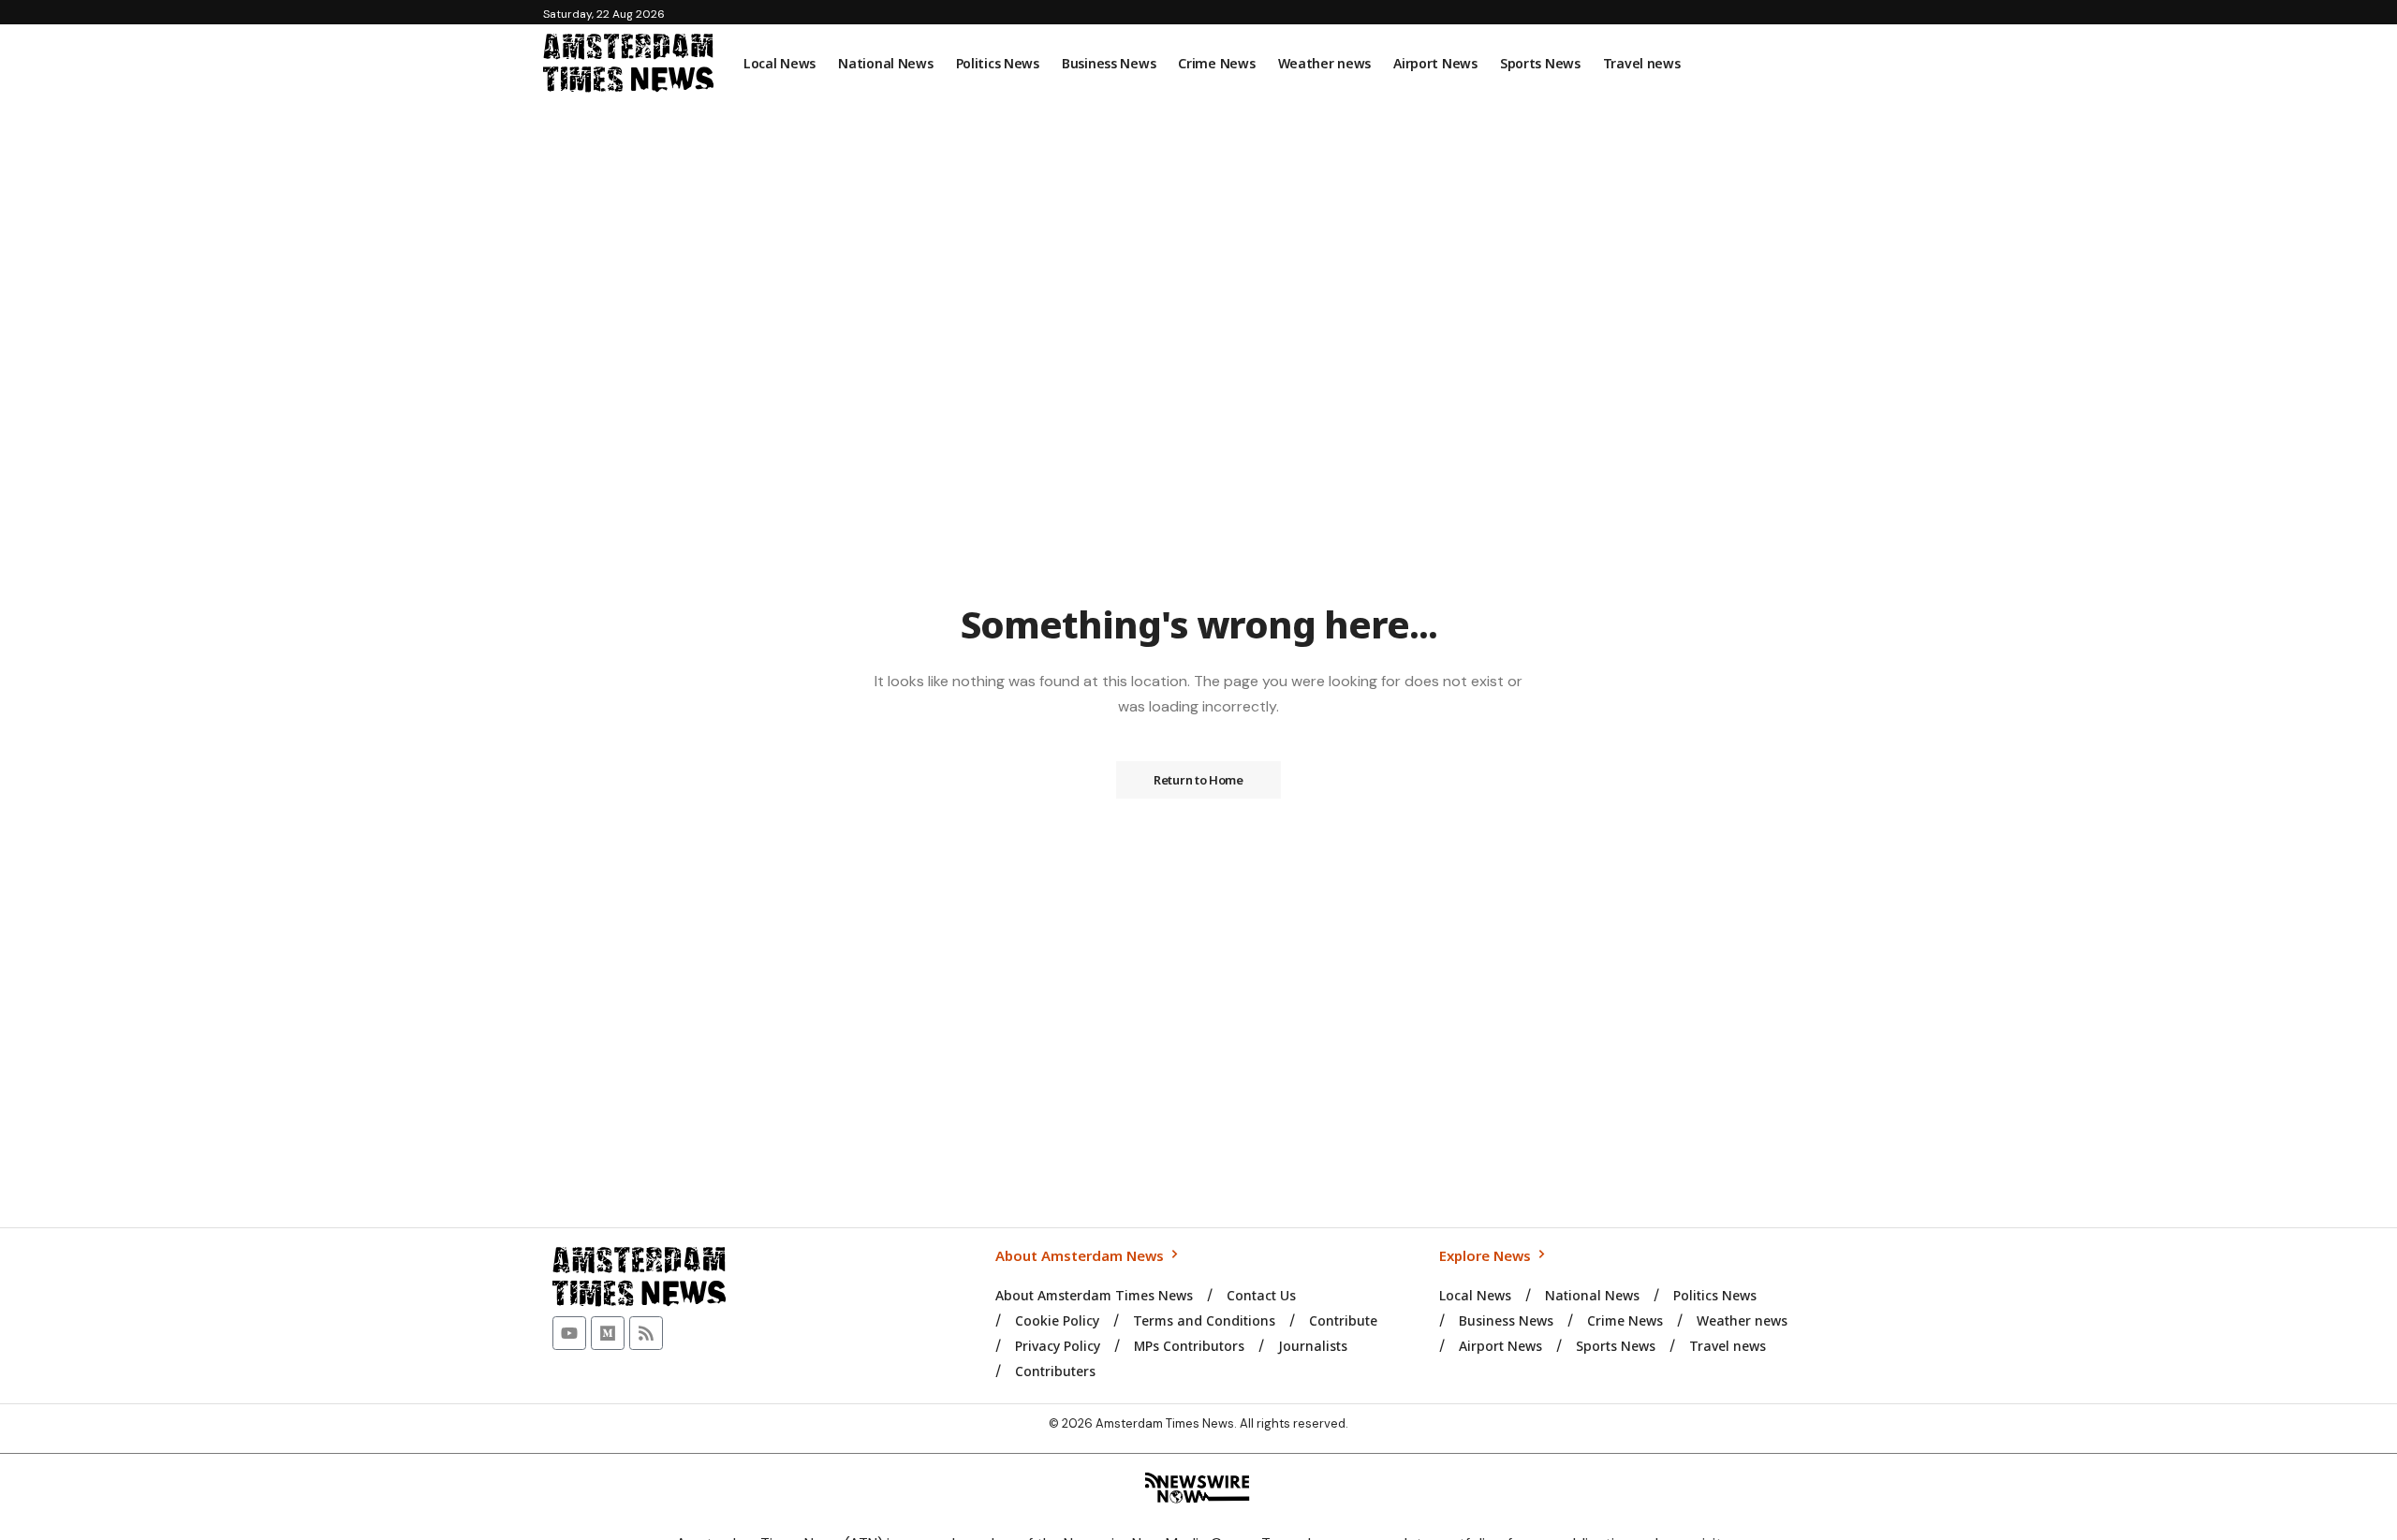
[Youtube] (569, 1333)
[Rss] (646, 1333)
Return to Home (1198, 780)
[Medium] (608, 1333)
